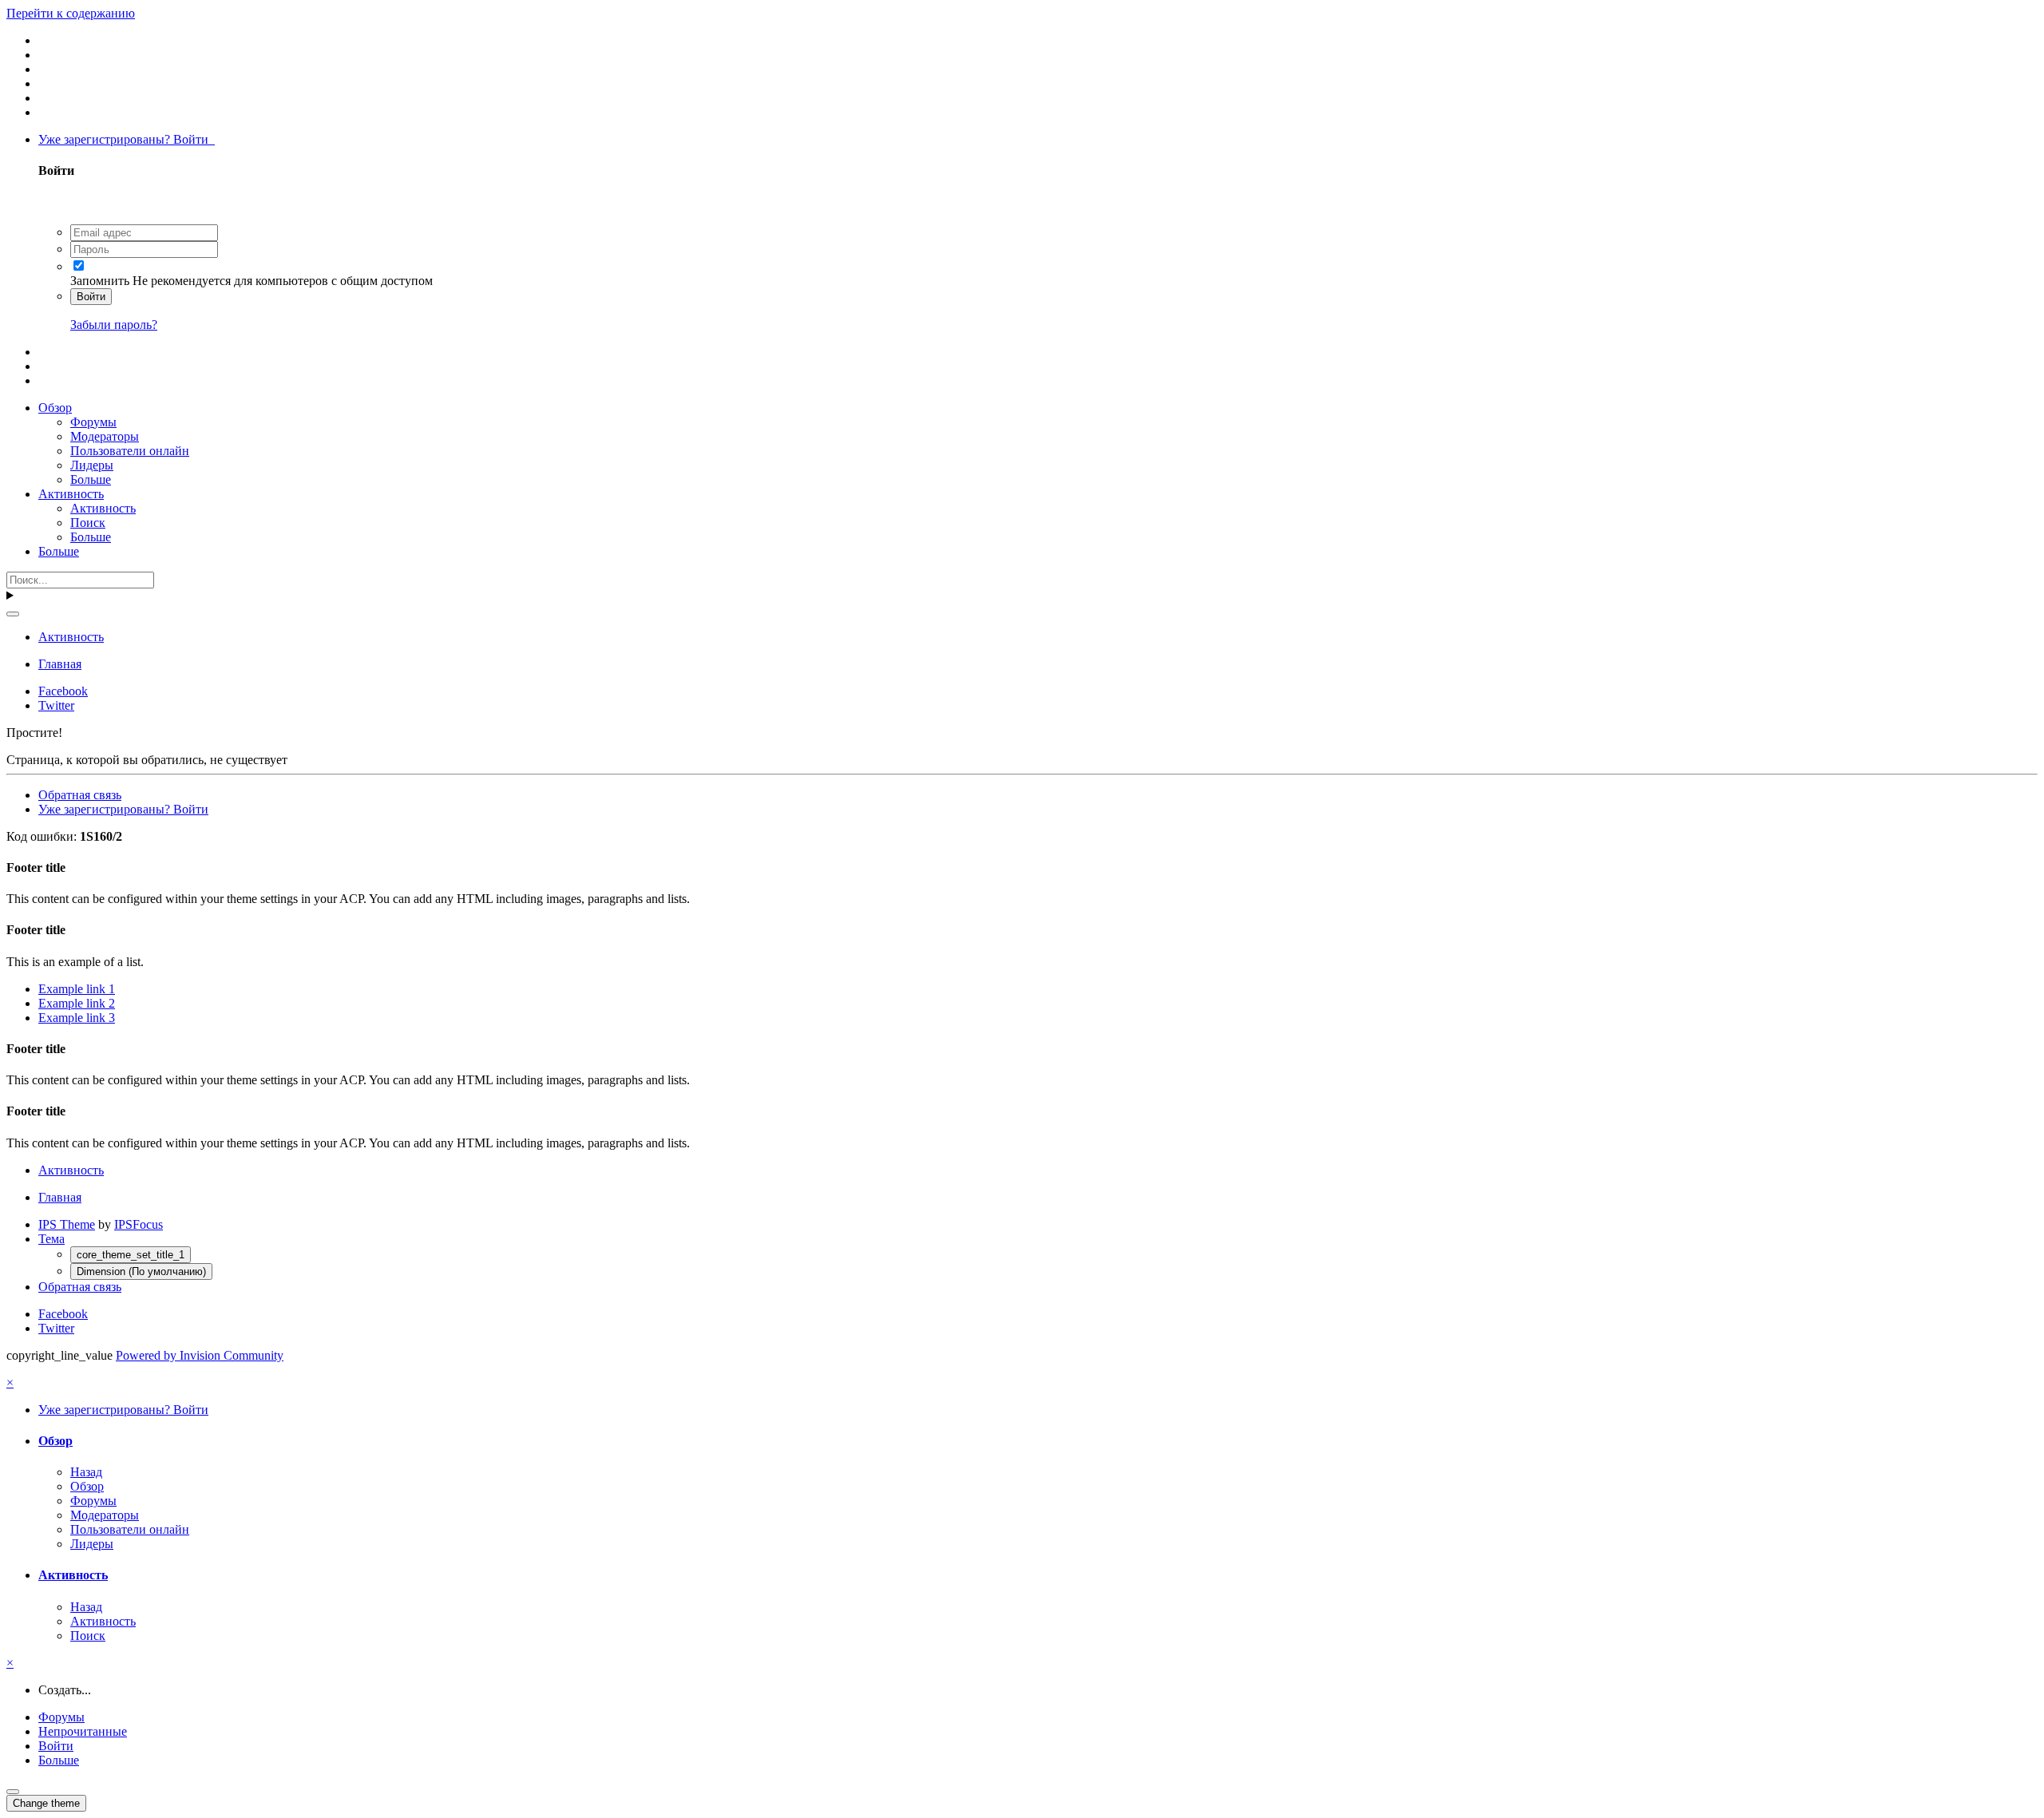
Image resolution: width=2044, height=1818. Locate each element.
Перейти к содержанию (71, 13)
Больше (91, 479)
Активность (71, 494)
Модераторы (105, 436)
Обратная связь (80, 795)
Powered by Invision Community (200, 1355)
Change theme (46, 1803)
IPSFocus (139, 1224)
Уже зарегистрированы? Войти (127, 139)
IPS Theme (67, 1224)
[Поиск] (13, 614)
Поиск (88, 523)
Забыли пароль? (114, 325)
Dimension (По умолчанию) (141, 1271)
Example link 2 (77, 1003)
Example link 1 (77, 989)
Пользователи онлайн (130, 451)
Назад (86, 1472)
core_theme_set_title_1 (131, 1255)
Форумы (93, 422)
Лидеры (92, 465)
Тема (51, 1239)
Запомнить (100, 281)
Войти (91, 297)
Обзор (55, 408)
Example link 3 (77, 1018)
